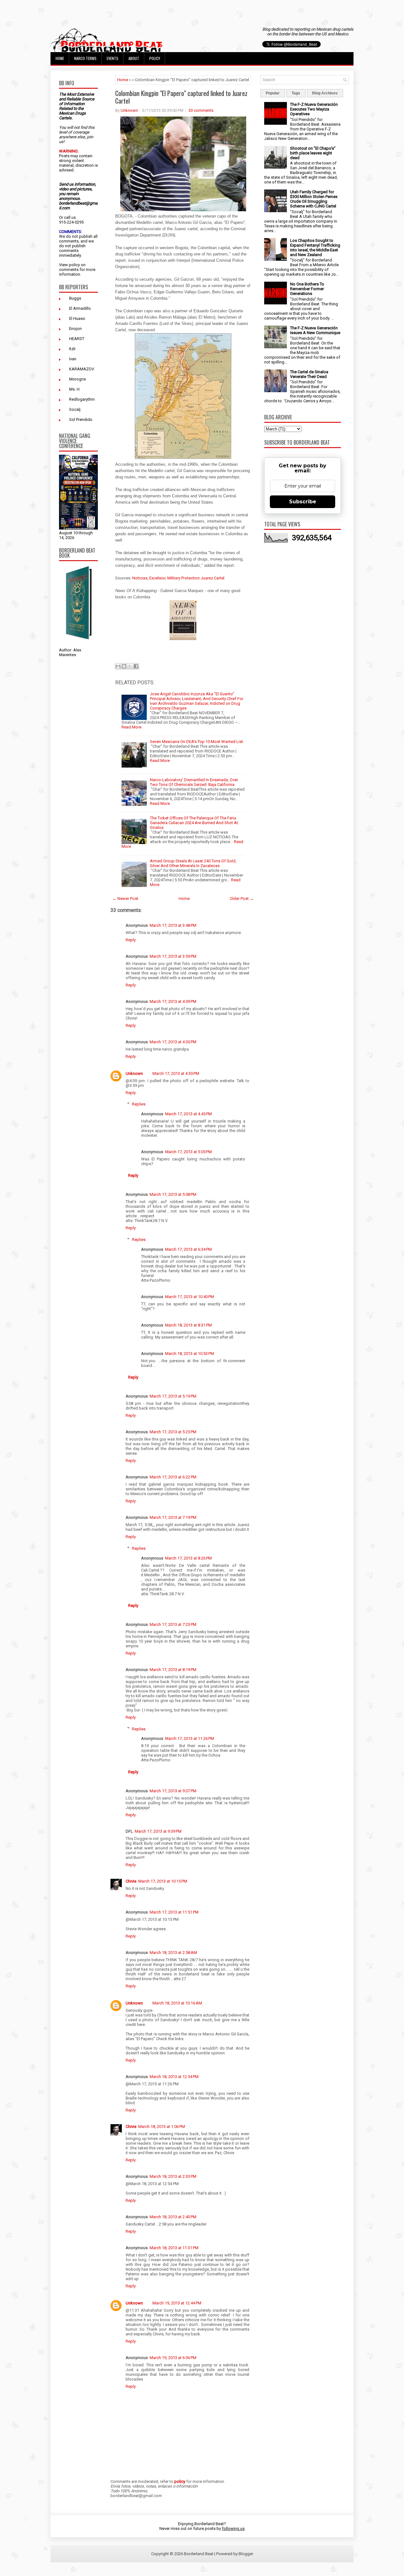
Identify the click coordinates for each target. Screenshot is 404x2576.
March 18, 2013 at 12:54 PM (174, 2077)
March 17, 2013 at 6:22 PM (173, 1477)
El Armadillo (80, 308)
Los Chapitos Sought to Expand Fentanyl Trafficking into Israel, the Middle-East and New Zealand (315, 248)
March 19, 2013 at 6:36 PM (173, 2358)
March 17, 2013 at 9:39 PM (158, 1831)
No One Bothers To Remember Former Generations (307, 289)
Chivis (131, 1881)
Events (113, 58)
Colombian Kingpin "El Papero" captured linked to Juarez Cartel (181, 97)
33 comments (201, 110)
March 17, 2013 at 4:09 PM (173, 1001)
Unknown (129, 110)
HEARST (77, 339)
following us (233, 2528)
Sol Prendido (81, 419)
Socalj (75, 409)
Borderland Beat (199, 2554)
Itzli (72, 349)
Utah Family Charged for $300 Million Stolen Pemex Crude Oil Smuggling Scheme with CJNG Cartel (314, 199)
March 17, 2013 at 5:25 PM (173, 1432)
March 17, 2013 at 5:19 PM (173, 1396)
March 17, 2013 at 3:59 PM (173, 956)
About (134, 58)
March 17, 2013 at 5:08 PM (173, 1194)
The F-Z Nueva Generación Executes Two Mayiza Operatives (314, 109)
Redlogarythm (82, 399)
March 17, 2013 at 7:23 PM (173, 1624)
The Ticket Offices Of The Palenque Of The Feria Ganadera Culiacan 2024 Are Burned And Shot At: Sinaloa (194, 823)
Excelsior (157, 578)
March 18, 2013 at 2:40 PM (173, 2217)
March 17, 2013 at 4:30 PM (173, 1042)
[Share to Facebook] (136, 666)
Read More (131, 727)
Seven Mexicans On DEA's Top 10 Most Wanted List (196, 742)
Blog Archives (325, 93)
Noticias (140, 578)
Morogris (77, 379)
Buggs (75, 298)
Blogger (246, 2554)
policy (74, 265)
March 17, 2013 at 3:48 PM (173, 925)
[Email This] (118, 666)
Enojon (75, 329)
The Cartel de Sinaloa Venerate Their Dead (309, 374)
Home (60, 58)
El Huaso (77, 318)
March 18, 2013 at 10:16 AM (177, 2003)
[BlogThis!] (124, 666)
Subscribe (303, 502)
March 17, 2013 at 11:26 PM (190, 1738)
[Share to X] (130, 666)
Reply (131, 940)
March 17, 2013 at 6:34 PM (188, 1249)
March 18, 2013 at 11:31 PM (174, 2248)
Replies (139, 1104)
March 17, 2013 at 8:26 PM (188, 1558)
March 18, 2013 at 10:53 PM (190, 1354)
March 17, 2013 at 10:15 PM (163, 1881)
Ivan (73, 359)
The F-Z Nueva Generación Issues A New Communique (315, 330)
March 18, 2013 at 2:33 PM (173, 2176)
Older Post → (242, 899)
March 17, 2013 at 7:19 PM (173, 1517)
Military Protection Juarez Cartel (196, 578)
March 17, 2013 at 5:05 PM (188, 1152)
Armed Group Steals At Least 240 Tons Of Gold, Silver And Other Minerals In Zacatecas (193, 863)
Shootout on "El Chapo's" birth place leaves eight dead (313, 153)
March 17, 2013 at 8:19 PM (173, 1670)
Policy (155, 58)
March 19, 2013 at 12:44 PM (177, 2303)
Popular (273, 93)
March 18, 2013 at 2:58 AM (173, 1953)
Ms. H (74, 389)
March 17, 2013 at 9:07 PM (173, 1791)
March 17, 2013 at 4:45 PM (188, 1114)
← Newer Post (125, 899)
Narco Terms (85, 58)
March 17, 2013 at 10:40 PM (190, 1297)
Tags (296, 93)
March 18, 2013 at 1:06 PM (162, 2127)
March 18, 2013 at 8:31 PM (188, 1325)
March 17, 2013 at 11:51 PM (174, 1912)
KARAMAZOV (82, 369)
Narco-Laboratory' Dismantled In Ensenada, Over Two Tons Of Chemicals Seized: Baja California (194, 782)
